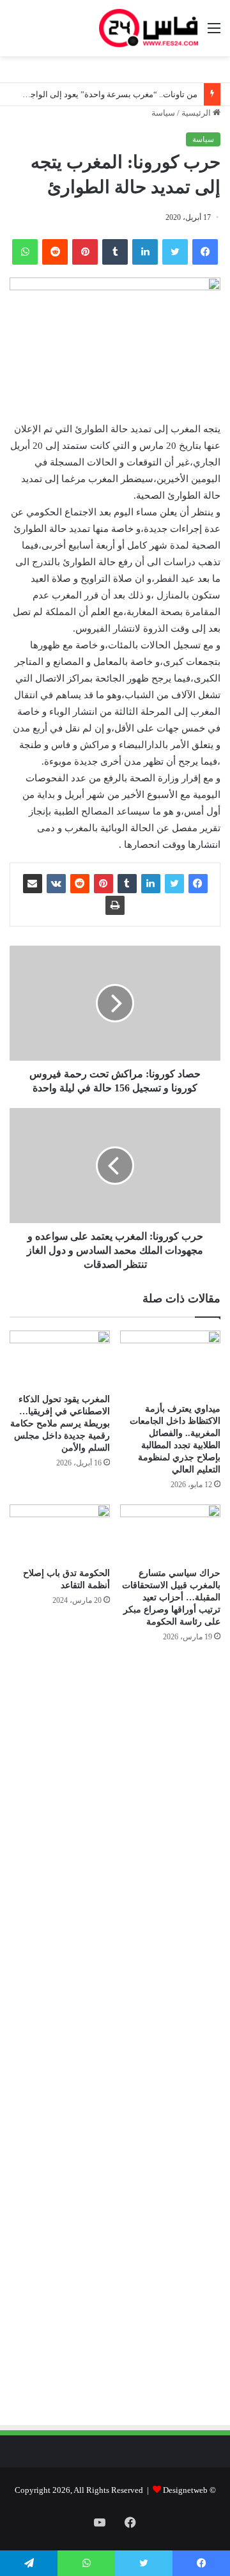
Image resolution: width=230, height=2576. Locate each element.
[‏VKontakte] (56, 884)
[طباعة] (115, 905)
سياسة (163, 113)
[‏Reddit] (55, 252)
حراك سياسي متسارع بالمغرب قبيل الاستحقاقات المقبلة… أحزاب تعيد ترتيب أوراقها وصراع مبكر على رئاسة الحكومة (171, 1597)
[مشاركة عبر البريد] (33, 884)
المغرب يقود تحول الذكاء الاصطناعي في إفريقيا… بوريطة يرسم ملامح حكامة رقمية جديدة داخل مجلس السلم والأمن (60, 1424)
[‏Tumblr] (115, 252)
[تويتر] (175, 252)
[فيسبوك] (205, 252)
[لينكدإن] (145, 252)
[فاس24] (149, 28)
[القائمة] (214, 33)
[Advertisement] (113, 1790)
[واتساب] (25, 252)
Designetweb (185, 2490)
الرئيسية (197, 113)
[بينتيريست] (85, 252)
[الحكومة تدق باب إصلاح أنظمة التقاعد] (60, 1533)
